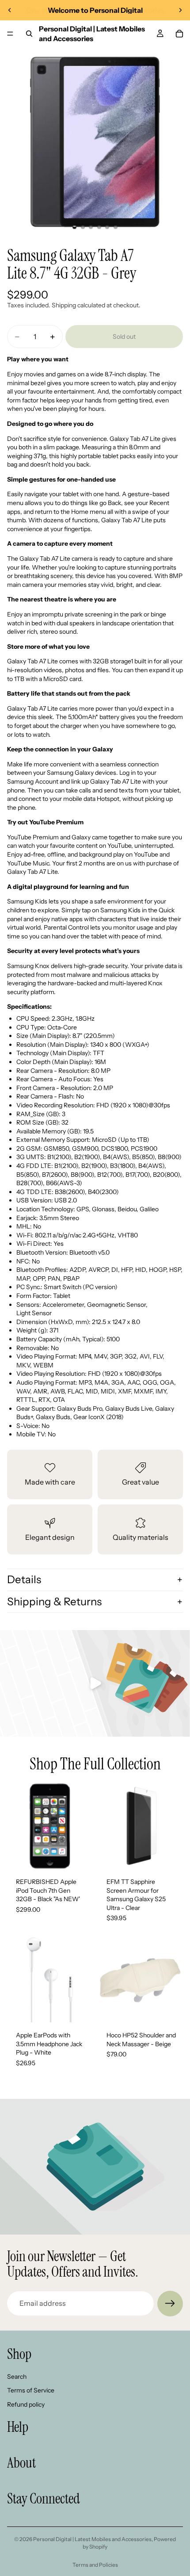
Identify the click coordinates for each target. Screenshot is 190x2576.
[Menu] (10, 34)
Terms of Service (31, 2390)
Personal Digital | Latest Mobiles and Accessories (92, 2539)
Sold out (124, 337)
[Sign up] (170, 2304)
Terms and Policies (95, 2565)
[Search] (29, 34)
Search (17, 2376)
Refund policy (26, 2404)
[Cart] (179, 34)
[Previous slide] (10, 10)
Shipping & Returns (54, 1602)
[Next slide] (180, 10)
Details (24, 1579)
